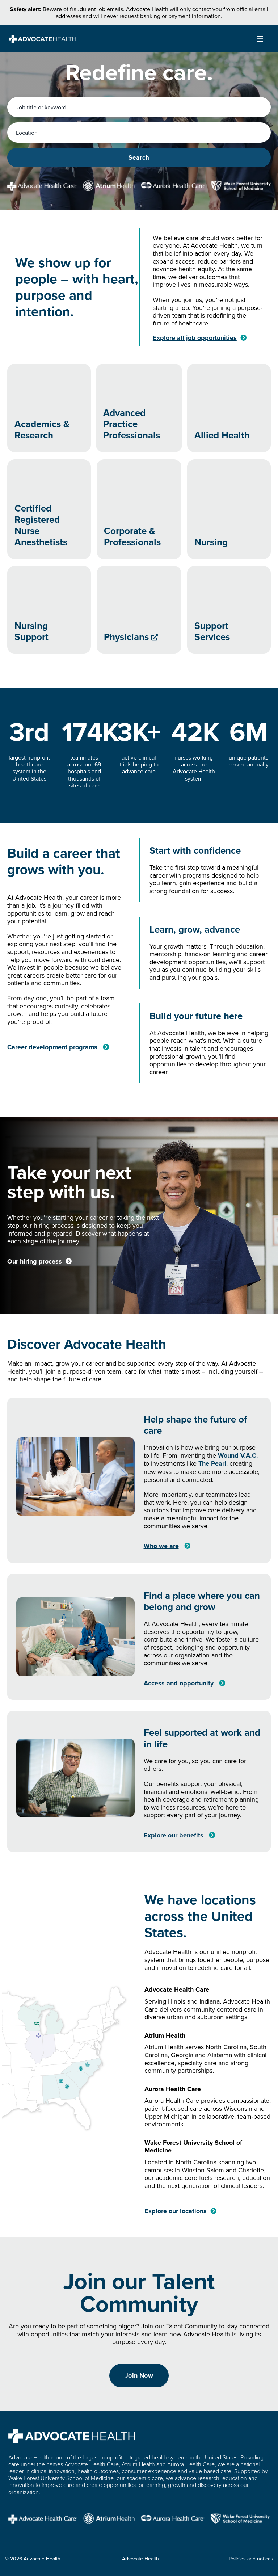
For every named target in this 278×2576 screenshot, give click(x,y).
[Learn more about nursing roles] (229, 509)
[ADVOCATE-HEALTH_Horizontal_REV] (43, 39)
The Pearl (212, 1463)
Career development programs (52, 1047)
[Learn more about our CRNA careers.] (49, 509)
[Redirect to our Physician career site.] (139, 610)
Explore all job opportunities (195, 338)
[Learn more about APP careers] (139, 408)
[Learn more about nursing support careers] (49, 610)
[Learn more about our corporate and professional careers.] (139, 509)
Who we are (161, 1546)
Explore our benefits (174, 1835)
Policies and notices (251, 2559)
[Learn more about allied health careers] (229, 408)
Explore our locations (176, 2211)
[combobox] (139, 107)
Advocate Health (140, 2559)
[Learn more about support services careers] (229, 610)
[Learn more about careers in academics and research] (49, 408)
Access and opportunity (179, 1683)
